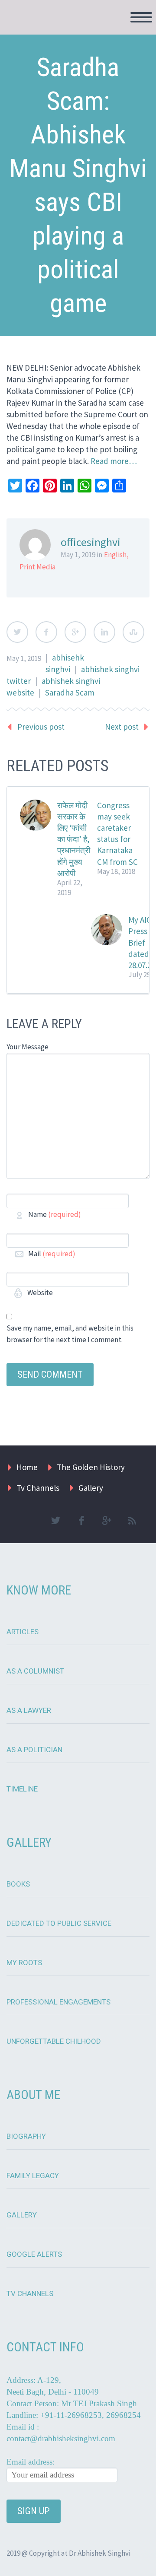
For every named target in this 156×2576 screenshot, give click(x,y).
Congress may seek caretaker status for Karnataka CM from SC (117, 834)
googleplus (107, 1521)
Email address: (31, 2462)
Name (55, 1214)
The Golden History (91, 1467)
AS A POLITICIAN (34, 1750)
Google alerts (34, 2254)
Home (27, 1467)
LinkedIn (104, 632)
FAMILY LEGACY (33, 2176)
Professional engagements (58, 2002)
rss (132, 1521)
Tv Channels (38, 1488)
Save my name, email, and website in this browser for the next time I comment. (70, 1334)
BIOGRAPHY (26, 2136)
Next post (122, 727)
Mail (52, 1254)
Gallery (91, 1488)
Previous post (41, 727)
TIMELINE (22, 1789)
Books (18, 1884)
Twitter (17, 632)
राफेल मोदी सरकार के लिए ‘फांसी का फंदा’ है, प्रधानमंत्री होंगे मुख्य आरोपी (74, 839)
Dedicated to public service (59, 1923)
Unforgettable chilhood (54, 2041)
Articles (23, 1632)
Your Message (28, 1047)
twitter (55, 1521)
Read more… (114, 461)
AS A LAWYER (29, 1710)
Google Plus (75, 632)
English (115, 555)
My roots (24, 1963)
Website (39, 1293)
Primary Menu (141, 17)
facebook (81, 1521)
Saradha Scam (70, 692)
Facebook (46, 632)
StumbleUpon (133, 632)
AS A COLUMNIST (35, 1671)
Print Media (37, 567)
